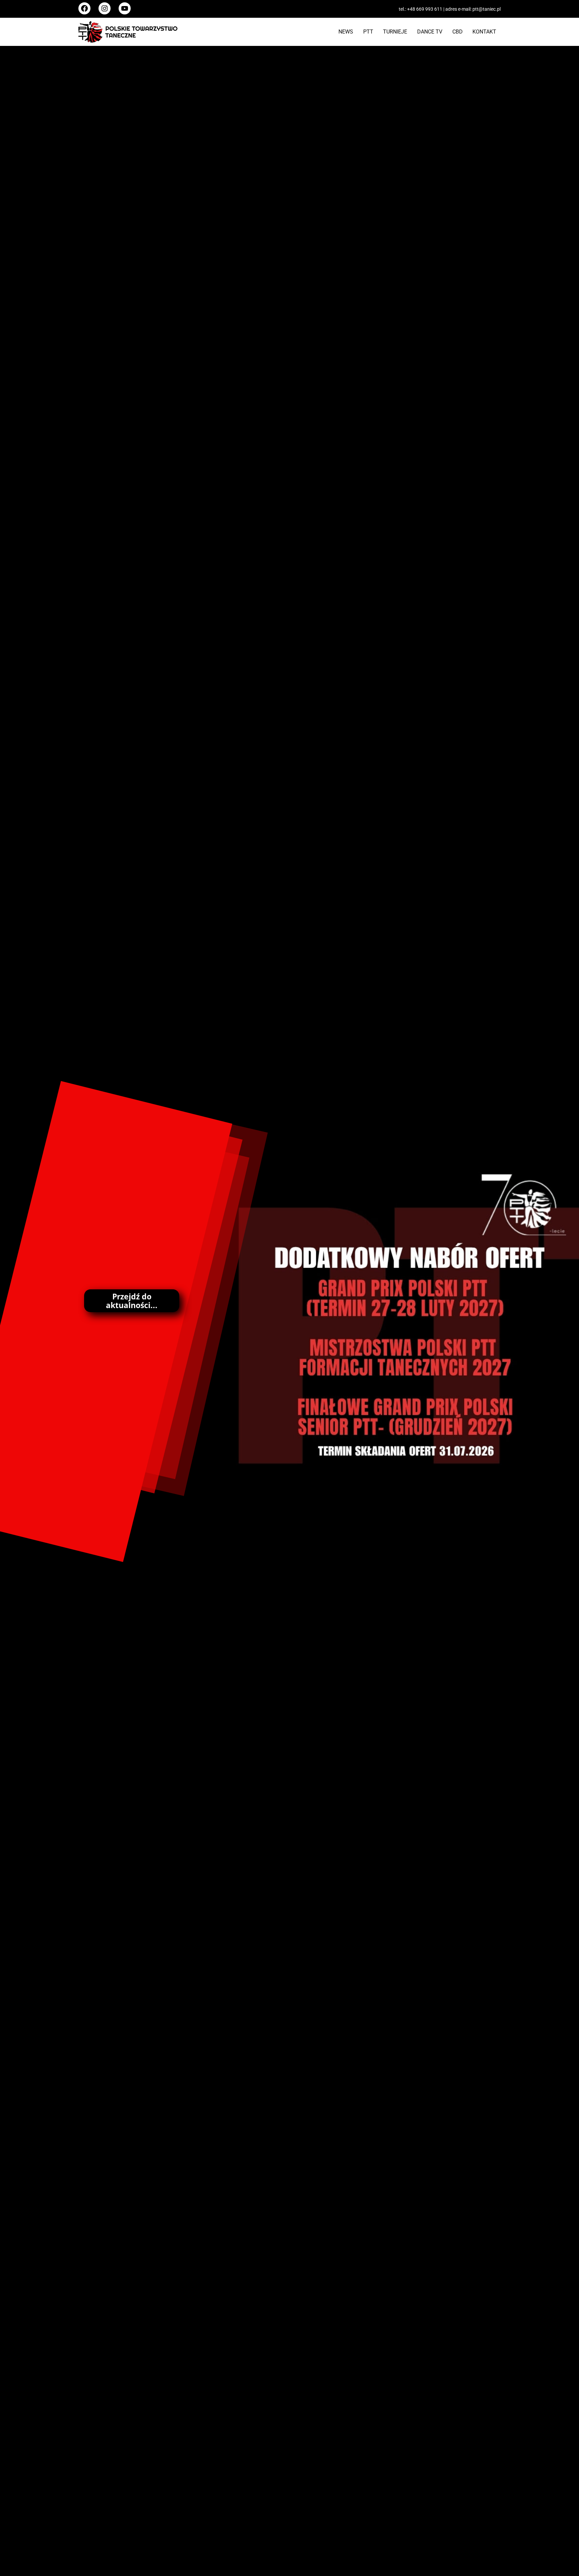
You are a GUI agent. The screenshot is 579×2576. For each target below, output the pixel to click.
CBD (458, 32)
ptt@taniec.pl (487, 9)
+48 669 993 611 (425, 9)
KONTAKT (484, 32)
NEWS (346, 32)
